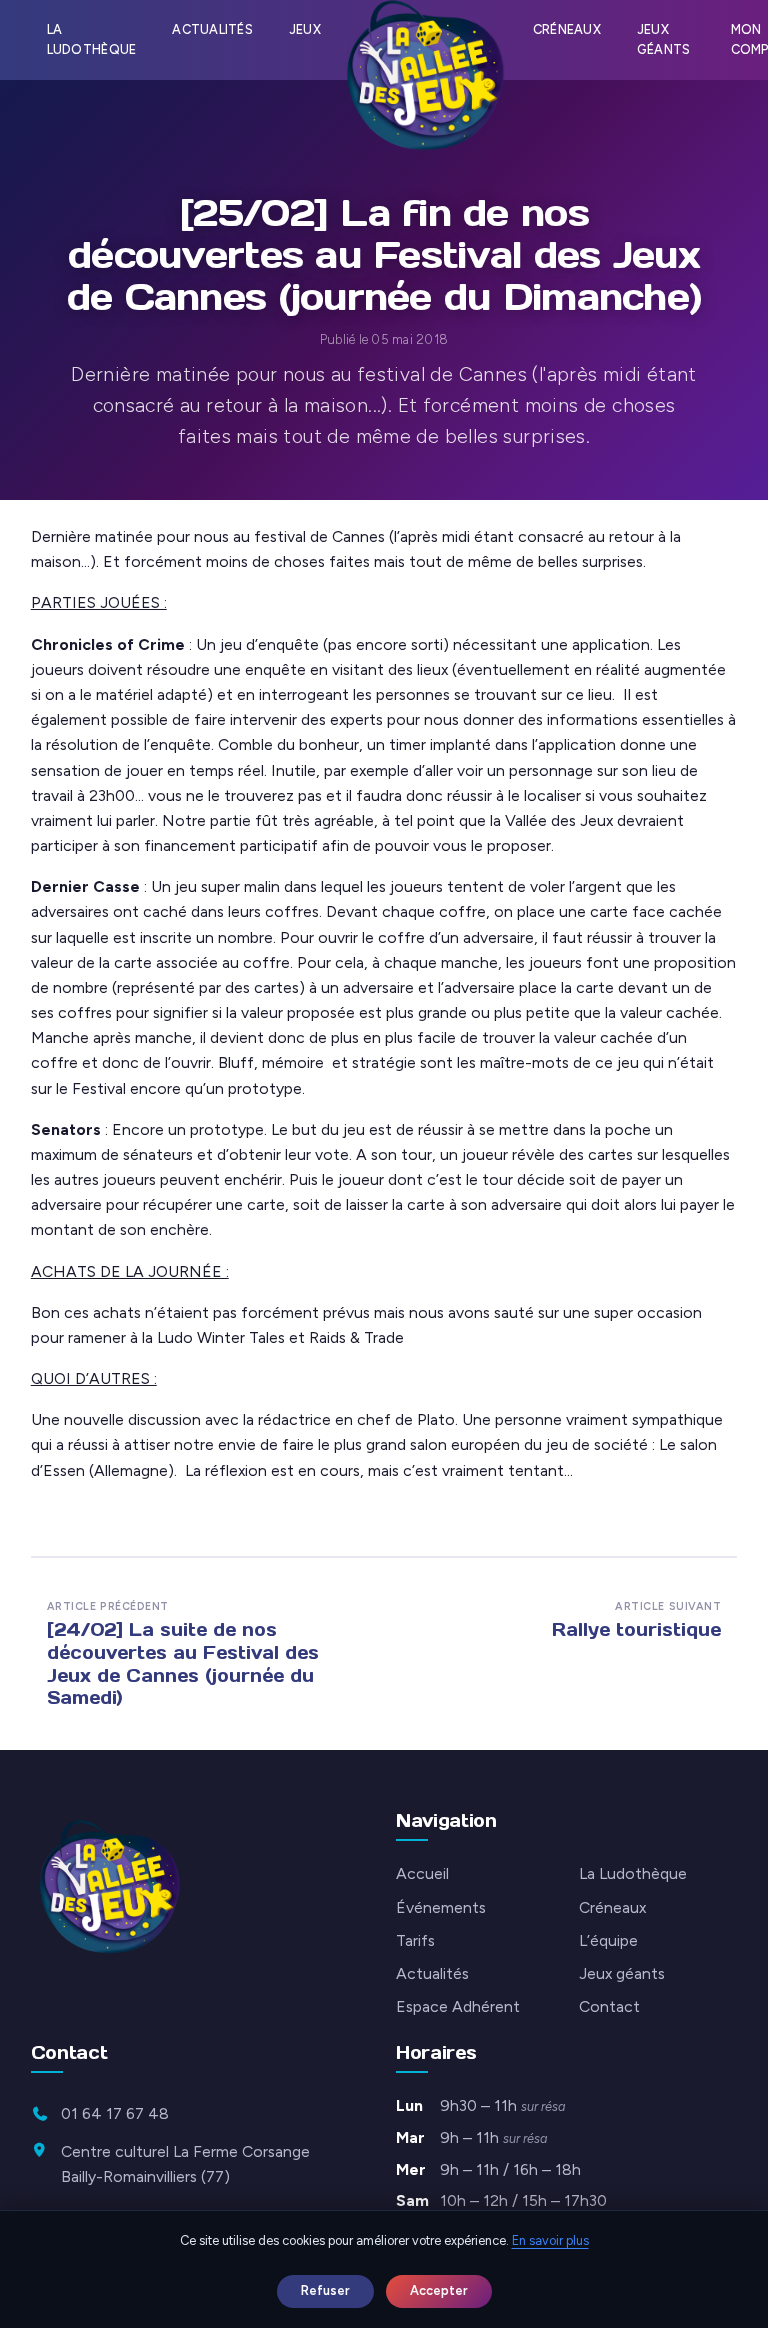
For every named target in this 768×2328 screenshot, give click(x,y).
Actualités (212, 29)
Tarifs (415, 1940)
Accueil (422, 1873)
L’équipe (608, 1940)
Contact (609, 2006)
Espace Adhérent (458, 2006)
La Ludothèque (92, 39)
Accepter (439, 2290)
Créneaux (567, 29)
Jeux (305, 29)
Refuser (325, 2290)
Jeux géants (664, 39)
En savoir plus (550, 2240)
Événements (441, 1907)
